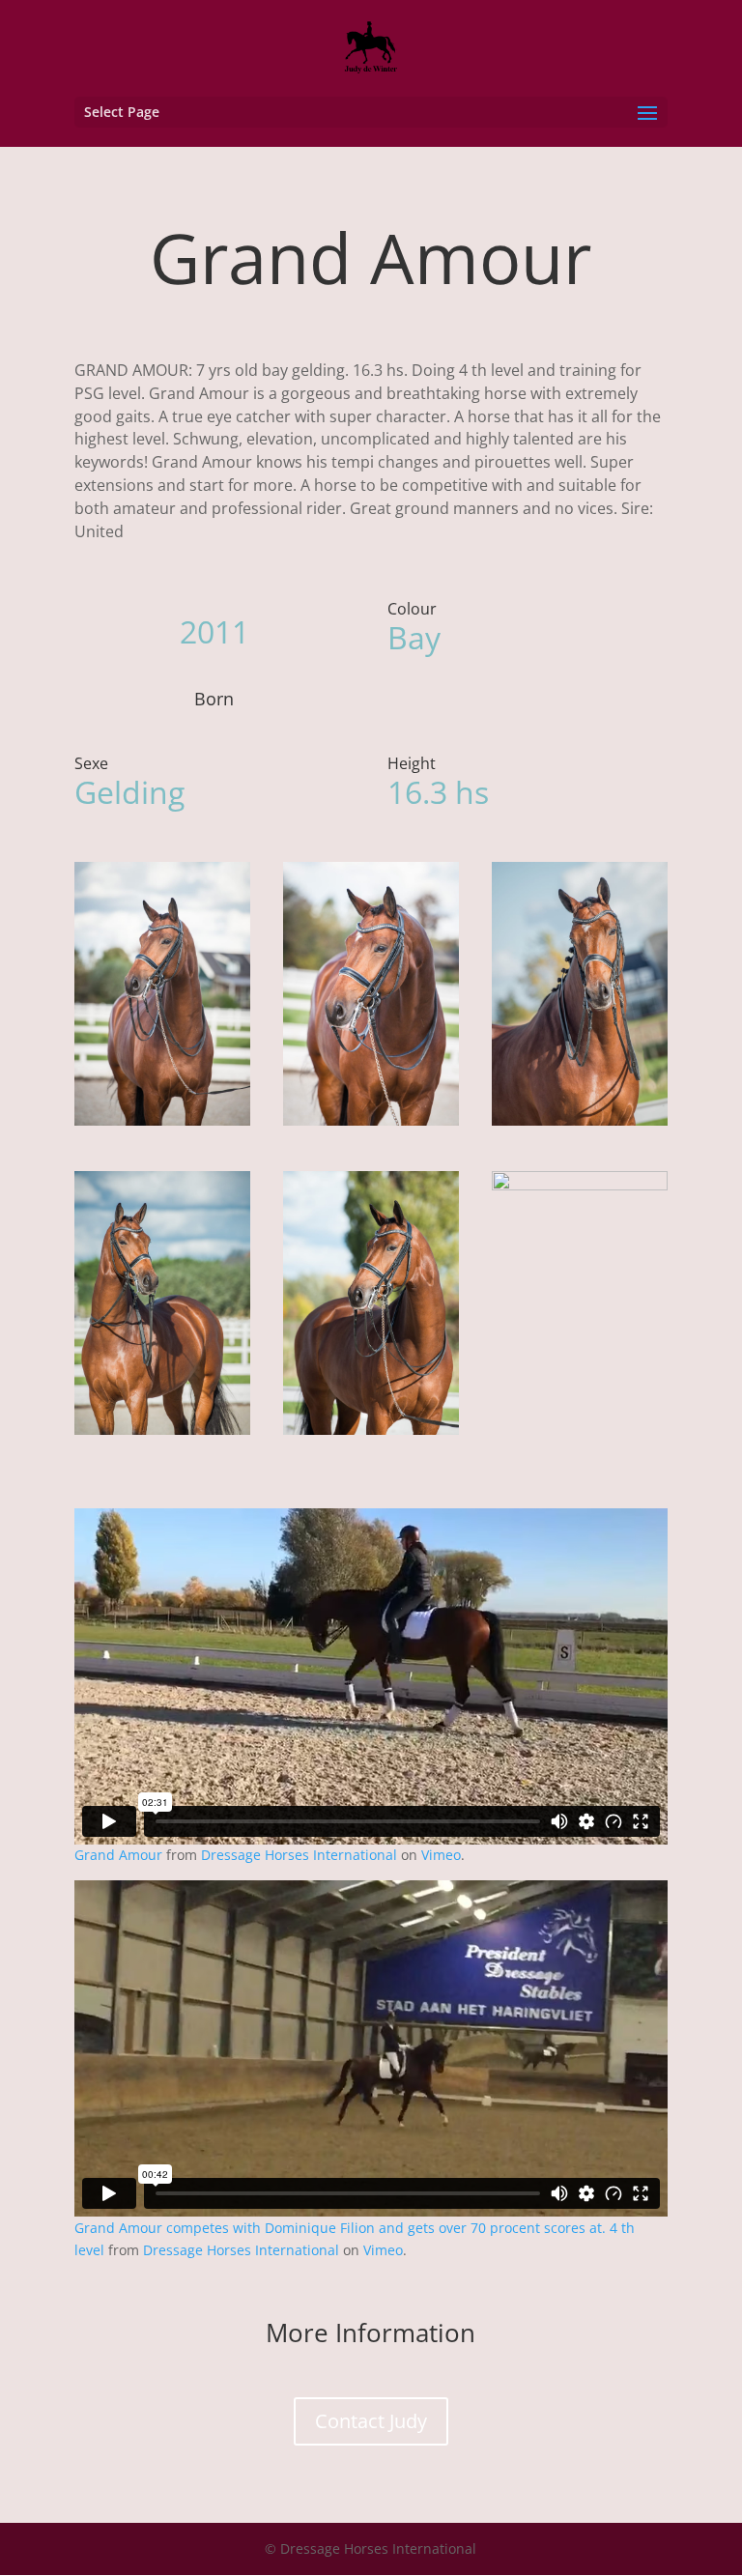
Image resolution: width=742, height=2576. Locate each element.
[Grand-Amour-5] (580, 1434)
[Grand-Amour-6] (162, 1125)
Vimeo (441, 1855)
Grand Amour (118, 1855)
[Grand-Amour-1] (371, 1125)
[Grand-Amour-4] (371, 1434)
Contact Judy (371, 2421)
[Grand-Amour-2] (580, 1125)
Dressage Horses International (299, 1855)
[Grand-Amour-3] (162, 1434)
